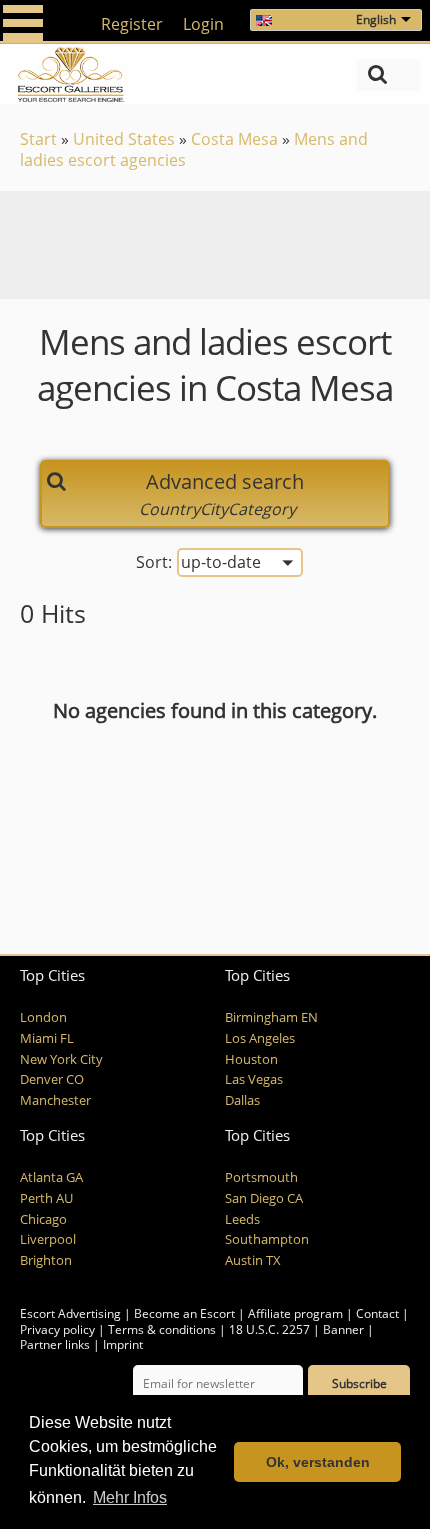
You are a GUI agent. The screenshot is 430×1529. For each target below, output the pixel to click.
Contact (377, 1313)
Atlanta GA (51, 1177)
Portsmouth (261, 1177)
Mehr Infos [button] (130, 1497)
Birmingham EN (271, 1017)
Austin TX (253, 1260)
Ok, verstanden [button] (318, 1462)
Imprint (123, 1344)
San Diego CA (264, 1198)
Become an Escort (184, 1313)
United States (124, 139)
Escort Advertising (70, 1313)
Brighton (46, 1260)
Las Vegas (254, 1079)
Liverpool (48, 1239)
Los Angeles (260, 1038)
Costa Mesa (234, 139)
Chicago (43, 1219)
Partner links (55, 1344)
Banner (343, 1329)
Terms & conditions (162, 1329)
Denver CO (52, 1079)
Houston (251, 1059)
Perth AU (46, 1198)
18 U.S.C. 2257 (269, 1329)
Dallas (242, 1100)
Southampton (267, 1239)
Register (132, 24)
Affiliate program (295, 1313)
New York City (61, 1059)
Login (203, 24)
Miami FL (47, 1038)
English (376, 19)
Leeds (242, 1219)
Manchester (55, 1100)
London (43, 1017)
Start (38, 139)
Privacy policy (57, 1329)
